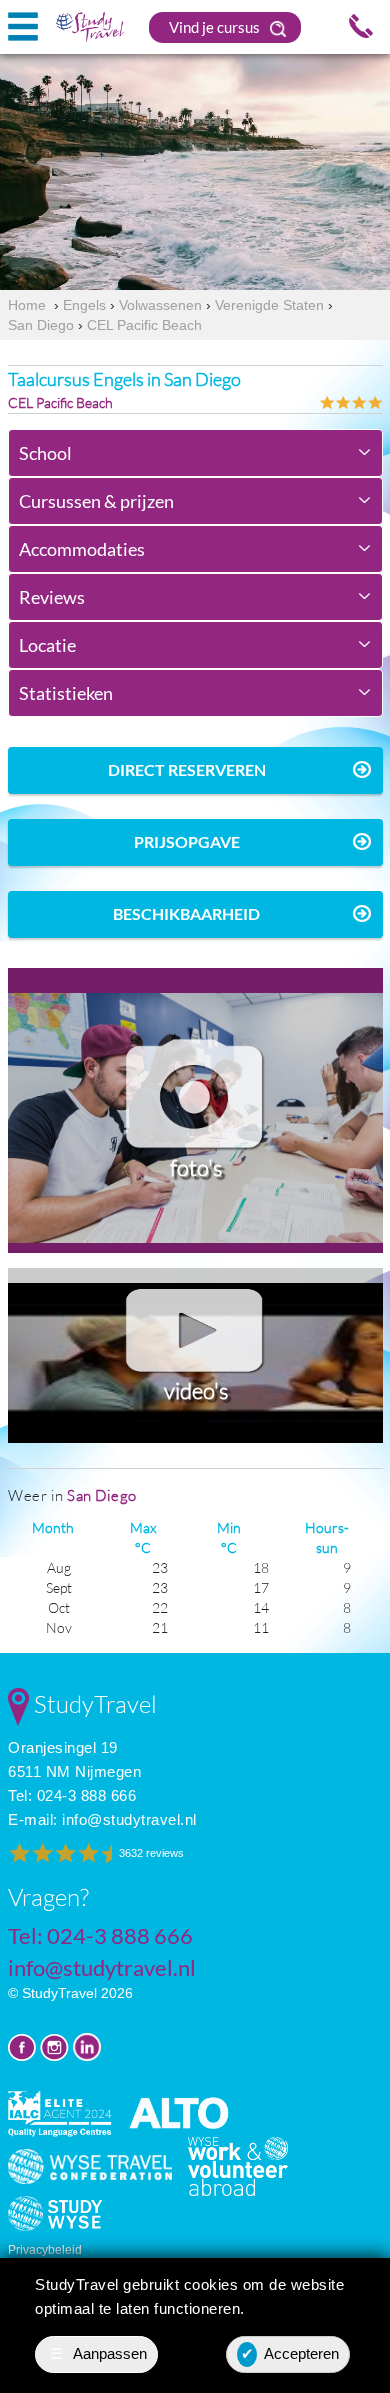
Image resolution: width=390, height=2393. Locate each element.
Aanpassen (99, 2353)
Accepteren (290, 2353)
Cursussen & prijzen (96, 501)
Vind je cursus (216, 27)
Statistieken (66, 693)
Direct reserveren (187, 769)
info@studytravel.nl (129, 1819)
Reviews (52, 597)
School (45, 453)
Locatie (47, 645)
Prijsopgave (187, 841)
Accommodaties (82, 549)
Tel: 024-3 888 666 (72, 1795)
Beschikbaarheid (186, 913)
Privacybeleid (45, 2250)
